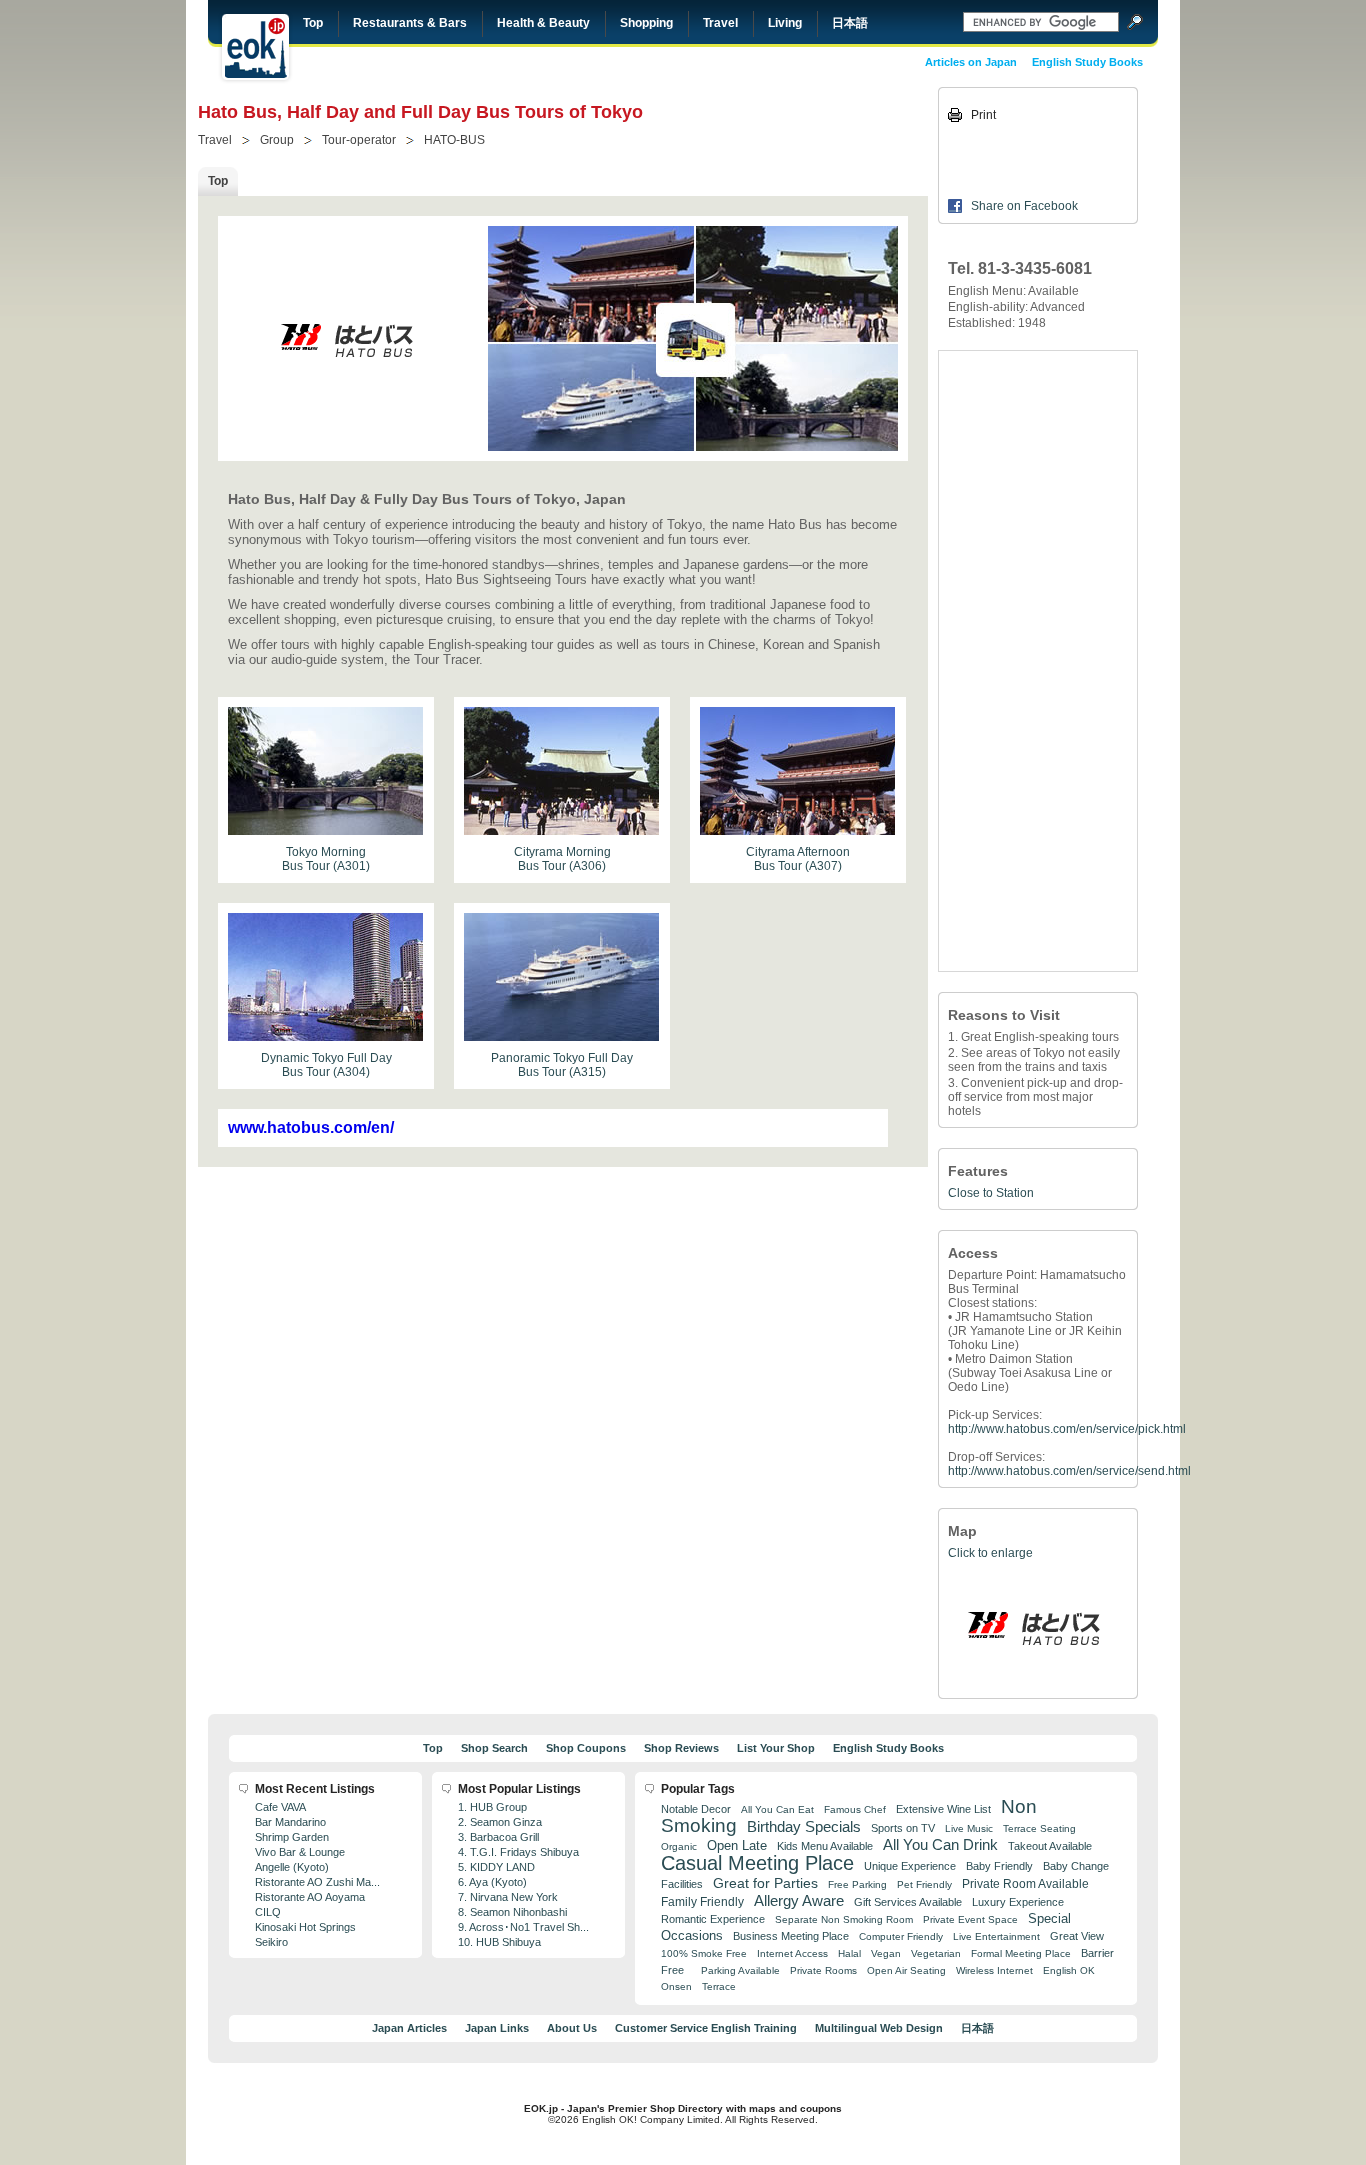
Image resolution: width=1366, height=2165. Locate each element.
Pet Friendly (924, 1884)
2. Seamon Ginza (500, 1822)
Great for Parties (765, 1883)
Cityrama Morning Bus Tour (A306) (562, 859)
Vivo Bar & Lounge (300, 1852)
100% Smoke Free (704, 1953)
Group (277, 140)
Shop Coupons (586, 1748)
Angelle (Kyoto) (292, 1867)
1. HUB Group (492, 1807)
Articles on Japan (971, 62)
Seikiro (271, 1942)
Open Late (737, 1845)
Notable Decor (696, 1809)
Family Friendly (702, 1901)
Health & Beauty (543, 23)
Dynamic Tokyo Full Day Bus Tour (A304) (326, 1065)
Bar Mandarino (290, 1822)
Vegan (886, 1953)
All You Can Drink (940, 1844)
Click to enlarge (990, 1553)
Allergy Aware (799, 1901)
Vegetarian (936, 1953)
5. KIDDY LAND (496, 1867)
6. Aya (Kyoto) (492, 1882)
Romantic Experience (713, 1919)
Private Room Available (1025, 1884)
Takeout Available (1050, 1846)
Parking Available (740, 1970)
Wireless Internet (994, 1970)
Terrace (719, 1986)
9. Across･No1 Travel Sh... (523, 1927)
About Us (572, 2028)
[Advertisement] (1038, 661)
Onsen (676, 1986)
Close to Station (991, 1193)
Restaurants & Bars (410, 23)
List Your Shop (776, 1748)
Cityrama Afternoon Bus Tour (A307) (798, 859)
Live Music (969, 1828)
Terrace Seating (1039, 1828)
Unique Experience (910, 1866)
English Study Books (1087, 62)
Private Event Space (970, 1919)
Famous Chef (855, 1809)
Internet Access (792, 1953)
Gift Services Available (908, 1902)
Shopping (646, 23)
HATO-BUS (454, 140)
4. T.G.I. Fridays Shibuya (518, 1852)
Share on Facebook (1024, 206)
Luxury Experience (1018, 1902)
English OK (1069, 1970)
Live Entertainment (996, 1936)
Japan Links (497, 2028)
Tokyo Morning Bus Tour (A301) (326, 859)
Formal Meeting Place (1021, 1953)
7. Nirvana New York (508, 1897)
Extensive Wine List (943, 1809)
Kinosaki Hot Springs (305, 1927)
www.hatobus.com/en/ (311, 1127)
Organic (679, 1846)
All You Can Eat (777, 1809)
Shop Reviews (681, 1748)
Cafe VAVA (280, 1807)
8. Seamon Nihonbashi (512, 1912)
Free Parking (857, 1884)
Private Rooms (823, 1970)
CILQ (268, 1912)
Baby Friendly (999, 1866)
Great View (1077, 1936)
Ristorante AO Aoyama (310, 1897)
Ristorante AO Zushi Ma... (317, 1882)
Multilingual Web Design (879, 2028)
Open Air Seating (906, 1970)
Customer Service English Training (706, 2028)
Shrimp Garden (292, 1837)
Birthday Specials (804, 1827)
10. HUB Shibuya (499, 1942)
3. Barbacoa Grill (498, 1837)
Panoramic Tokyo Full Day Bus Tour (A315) (562, 1065)
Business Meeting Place (791, 1936)
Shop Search (494, 1748)
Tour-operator (359, 140)
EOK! (255, 47)
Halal (849, 1953)
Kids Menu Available (825, 1846)
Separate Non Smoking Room (844, 1919)
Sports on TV (903, 1828)
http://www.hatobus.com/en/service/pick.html (1067, 1429)
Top (313, 23)
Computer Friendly (901, 1936)
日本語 (850, 23)
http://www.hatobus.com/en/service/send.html (1069, 1471)
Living (785, 23)
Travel (720, 23)
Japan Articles (409, 2028)
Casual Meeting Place (757, 1863)
